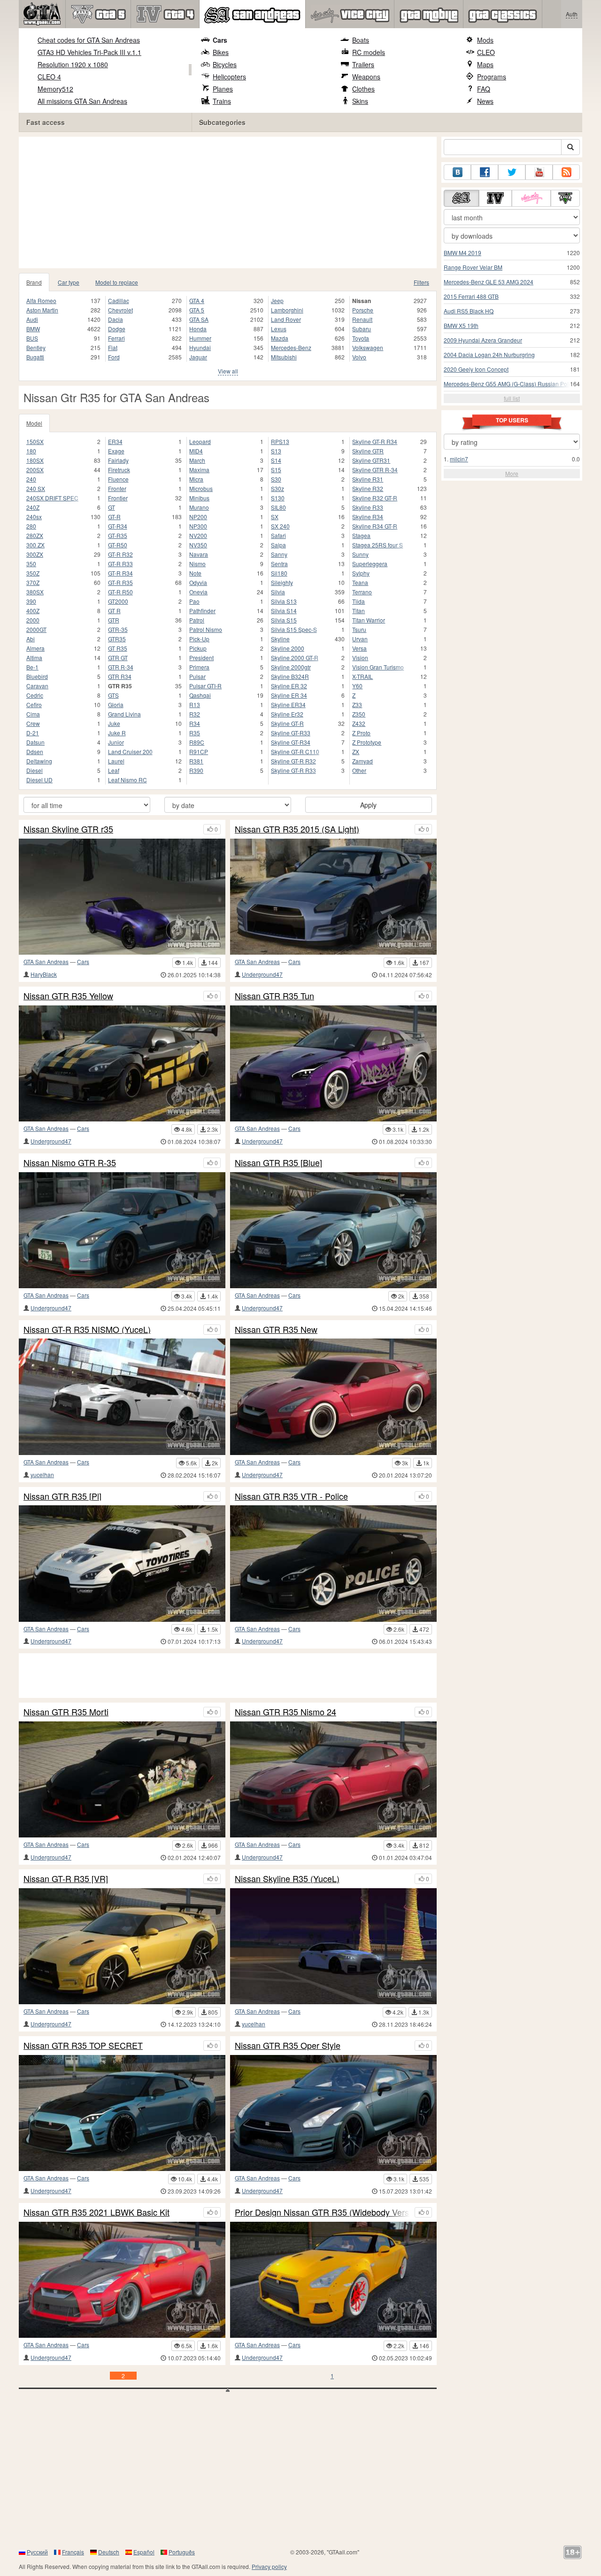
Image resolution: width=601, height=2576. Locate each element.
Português (182, 2552)
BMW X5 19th (461, 325)
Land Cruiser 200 (130, 751)
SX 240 (280, 526)
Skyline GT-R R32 (293, 761)
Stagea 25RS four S (378, 545)
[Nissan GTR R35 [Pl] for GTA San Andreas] (122, 1563)
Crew (33, 723)
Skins (360, 101)
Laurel (116, 761)
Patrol (197, 620)
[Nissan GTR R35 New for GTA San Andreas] (333, 1397)
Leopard (200, 441)
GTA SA (199, 319)
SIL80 (278, 507)
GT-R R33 (120, 564)
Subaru (362, 329)
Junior (116, 742)
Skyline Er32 (287, 714)
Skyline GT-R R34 (375, 441)
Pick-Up (199, 639)
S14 (276, 460)
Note (195, 573)
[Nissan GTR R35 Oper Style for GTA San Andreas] (333, 2113)
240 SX (36, 488)
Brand (34, 282)
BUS (32, 338)
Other (359, 770)
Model (34, 423)
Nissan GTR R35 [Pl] (62, 1496)
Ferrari (116, 338)
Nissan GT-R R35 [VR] (66, 1879)
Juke (114, 723)
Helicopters (229, 77)
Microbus (201, 488)
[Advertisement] (230, 202)
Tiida (358, 601)
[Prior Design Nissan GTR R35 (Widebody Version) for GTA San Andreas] (333, 2280)
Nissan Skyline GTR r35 (68, 829)
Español (144, 2552)
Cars (220, 40)
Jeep (277, 300)
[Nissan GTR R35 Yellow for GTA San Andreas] (122, 1063)
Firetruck (119, 470)
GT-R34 (118, 526)
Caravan (37, 686)
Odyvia (198, 582)
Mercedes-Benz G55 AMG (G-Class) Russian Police (510, 384)
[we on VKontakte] (457, 172)
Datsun (35, 742)
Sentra (279, 564)
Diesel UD (39, 780)
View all (228, 371)
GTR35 (117, 639)
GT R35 (118, 648)
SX (275, 517)
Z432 (359, 723)
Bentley (36, 347)
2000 (33, 620)
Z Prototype (367, 742)
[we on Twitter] (512, 172)
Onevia (198, 592)
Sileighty (282, 582)
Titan (358, 611)
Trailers (363, 64)
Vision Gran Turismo (378, 667)
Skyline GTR (368, 451)
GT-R (114, 517)
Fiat (113, 347)
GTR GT (118, 658)
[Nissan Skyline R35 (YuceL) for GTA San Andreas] (333, 1946)
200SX (35, 470)
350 (31, 564)
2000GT (36, 629)
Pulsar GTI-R (205, 686)
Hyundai (200, 347)
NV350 (198, 545)
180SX (35, 460)
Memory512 (55, 89)
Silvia (278, 592)
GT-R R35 (120, 582)
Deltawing (39, 761)
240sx (34, 517)
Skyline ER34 (288, 704)
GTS (113, 695)
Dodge (117, 329)
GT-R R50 (120, 592)
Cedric (35, 695)
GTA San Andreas (46, 961)
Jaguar (198, 357)
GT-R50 (118, 545)
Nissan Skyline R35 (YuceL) (287, 1879)
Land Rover (286, 319)
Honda (198, 329)
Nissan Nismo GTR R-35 (70, 1163)
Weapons (366, 77)
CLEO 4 (49, 77)
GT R (114, 611)
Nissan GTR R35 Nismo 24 (285, 1712)
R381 (196, 761)
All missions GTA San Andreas (82, 101)
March (197, 460)
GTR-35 (118, 629)
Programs (492, 77)
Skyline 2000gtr (291, 667)
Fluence (118, 479)
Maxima (199, 470)
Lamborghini (287, 310)
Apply (368, 805)
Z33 (357, 704)
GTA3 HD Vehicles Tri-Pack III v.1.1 (89, 52)
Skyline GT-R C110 (295, 751)
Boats (361, 40)
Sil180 (279, 573)
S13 (276, 451)
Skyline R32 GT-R (375, 498)
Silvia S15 (284, 620)
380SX (35, 592)
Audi (32, 319)
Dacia (116, 319)
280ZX (35, 535)
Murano (199, 507)
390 (31, 601)
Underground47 (262, 974)
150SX (35, 441)
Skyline (280, 639)
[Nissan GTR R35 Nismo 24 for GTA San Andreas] (333, 1779)
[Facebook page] (485, 172)
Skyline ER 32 (289, 686)
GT (112, 507)
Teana (360, 582)
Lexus (279, 329)
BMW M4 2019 (462, 253)
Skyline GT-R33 (291, 733)
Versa (359, 648)
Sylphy (361, 573)
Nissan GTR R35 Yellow (68, 996)
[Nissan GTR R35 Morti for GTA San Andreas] (122, 1779)
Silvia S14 (284, 611)
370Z (33, 582)
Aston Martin (42, 310)
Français (73, 2552)
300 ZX (35, 545)
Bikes (221, 52)
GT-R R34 (120, 573)
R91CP (199, 751)
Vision (360, 658)
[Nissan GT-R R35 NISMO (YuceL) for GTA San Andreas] (122, 1397)
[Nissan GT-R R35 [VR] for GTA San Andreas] (122, 1946)
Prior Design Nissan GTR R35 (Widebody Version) (322, 2212)
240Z (33, 507)
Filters (421, 282)
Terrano (362, 592)
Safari (278, 535)
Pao (194, 601)
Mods (485, 40)
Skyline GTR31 (371, 460)
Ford (114, 357)
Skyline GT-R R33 (293, 770)
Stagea (361, 535)
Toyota (361, 338)
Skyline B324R (290, 676)
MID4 (196, 451)
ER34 (115, 441)
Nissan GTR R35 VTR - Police (291, 1496)
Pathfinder (202, 611)
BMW (33, 329)
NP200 (198, 517)
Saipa (278, 545)
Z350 (359, 714)
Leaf (114, 770)
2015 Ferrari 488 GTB (471, 296)
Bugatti (35, 357)
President (201, 658)
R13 (195, 704)
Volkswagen (368, 347)
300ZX (35, 554)
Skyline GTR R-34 (375, 470)
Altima (34, 658)
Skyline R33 (368, 507)
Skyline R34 (368, 517)
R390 (196, 770)
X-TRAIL (362, 676)
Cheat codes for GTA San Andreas (89, 40)
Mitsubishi (284, 357)
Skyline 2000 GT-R (295, 658)
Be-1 (32, 667)
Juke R (117, 733)
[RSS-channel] (566, 172)
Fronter (117, 488)
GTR (114, 620)
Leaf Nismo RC (127, 780)
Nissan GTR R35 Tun (274, 996)
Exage (116, 451)
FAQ (484, 89)
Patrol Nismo (206, 629)
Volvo (359, 357)
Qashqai (200, 695)
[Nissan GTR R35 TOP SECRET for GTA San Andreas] (122, 2113)
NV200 (198, 535)
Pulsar (197, 676)
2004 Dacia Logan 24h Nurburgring (489, 354)
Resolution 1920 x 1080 (73, 64)
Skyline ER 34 (289, 695)
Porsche (363, 310)
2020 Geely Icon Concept (476, 369)
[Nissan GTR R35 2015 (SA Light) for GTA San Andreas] (333, 897)
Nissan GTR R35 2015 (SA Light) (297, 829)
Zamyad (362, 761)
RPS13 (280, 441)
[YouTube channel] (539, 172)
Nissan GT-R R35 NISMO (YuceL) (87, 1330)
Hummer (200, 338)
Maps (485, 64)
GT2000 (118, 601)
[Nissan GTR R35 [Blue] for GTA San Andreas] (333, 1230)
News (485, 101)
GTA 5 (197, 310)
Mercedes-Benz (291, 347)
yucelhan (42, 1475)
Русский (37, 2552)
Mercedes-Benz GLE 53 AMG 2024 (489, 282)
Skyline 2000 (288, 648)
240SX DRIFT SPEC (52, 498)
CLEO (486, 52)
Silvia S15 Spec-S (294, 629)
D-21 (33, 733)
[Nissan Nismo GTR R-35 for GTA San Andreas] (122, 1230)
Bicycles (225, 64)
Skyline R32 (368, 488)
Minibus (199, 498)
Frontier (118, 498)
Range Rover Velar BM (473, 267)
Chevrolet (120, 310)
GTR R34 (120, 676)
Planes (223, 89)
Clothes (363, 89)
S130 (278, 498)
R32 (195, 714)
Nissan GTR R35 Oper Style (288, 2046)
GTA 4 (197, 300)
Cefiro (34, 704)
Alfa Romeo (41, 300)
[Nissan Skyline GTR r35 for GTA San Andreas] (122, 897)
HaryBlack (44, 974)
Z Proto (361, 733)
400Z (33, 611)
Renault (362, 319)
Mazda (280, 338)
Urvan (360, 639)
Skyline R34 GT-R (375, 526)
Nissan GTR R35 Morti (66, 1712)
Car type (69, 282)
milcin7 (459, 459)
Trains (222, 101)
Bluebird (37, 676)
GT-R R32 (120, 554)
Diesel (35, 770)
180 (31, 451)
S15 (276, 470)
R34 (195, 723)
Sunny (360, 554)
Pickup (198, 648)
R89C (197, 742)
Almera (35, 648)
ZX (356, 751)
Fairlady (118, 460)
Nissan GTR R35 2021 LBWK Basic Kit (96, 2212)
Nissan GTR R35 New (276, 1330)
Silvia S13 (284, 601)
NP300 (198, 526)
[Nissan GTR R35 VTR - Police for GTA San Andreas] (333, 1563)
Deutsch (109, 2552)
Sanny (279, 554)
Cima (33, 714)
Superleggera (370, 564)
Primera (199, 667)
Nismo (197, 564)
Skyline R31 (368, 479)
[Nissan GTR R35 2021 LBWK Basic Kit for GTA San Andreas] (122, 2280)
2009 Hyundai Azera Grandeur (483, 340)
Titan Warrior (369, 620)
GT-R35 (118, 535)
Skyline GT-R (287, 723)
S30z (277, 488)
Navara (199, 554)
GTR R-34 (121, 667)
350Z (33, 573)
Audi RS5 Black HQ (469, 311)
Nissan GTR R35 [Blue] (278, 1163)
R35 (195, 733)
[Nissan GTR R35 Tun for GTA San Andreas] (333, 1063)
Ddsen (35, 751)
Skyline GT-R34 (291, 742)
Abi (31, 639)
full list (512, 398)
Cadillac (119, 300)
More (512, 473)
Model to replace (117, 282)
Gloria (116, 704)
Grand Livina (124, 714)
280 (31, 526)
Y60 (357, 686)
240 (31, 479)
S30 (276, 479)
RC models (369, 52)
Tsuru (359, 629)
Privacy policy (269, 2566)
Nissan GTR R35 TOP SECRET (83, 2046)
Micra (196, 479)
